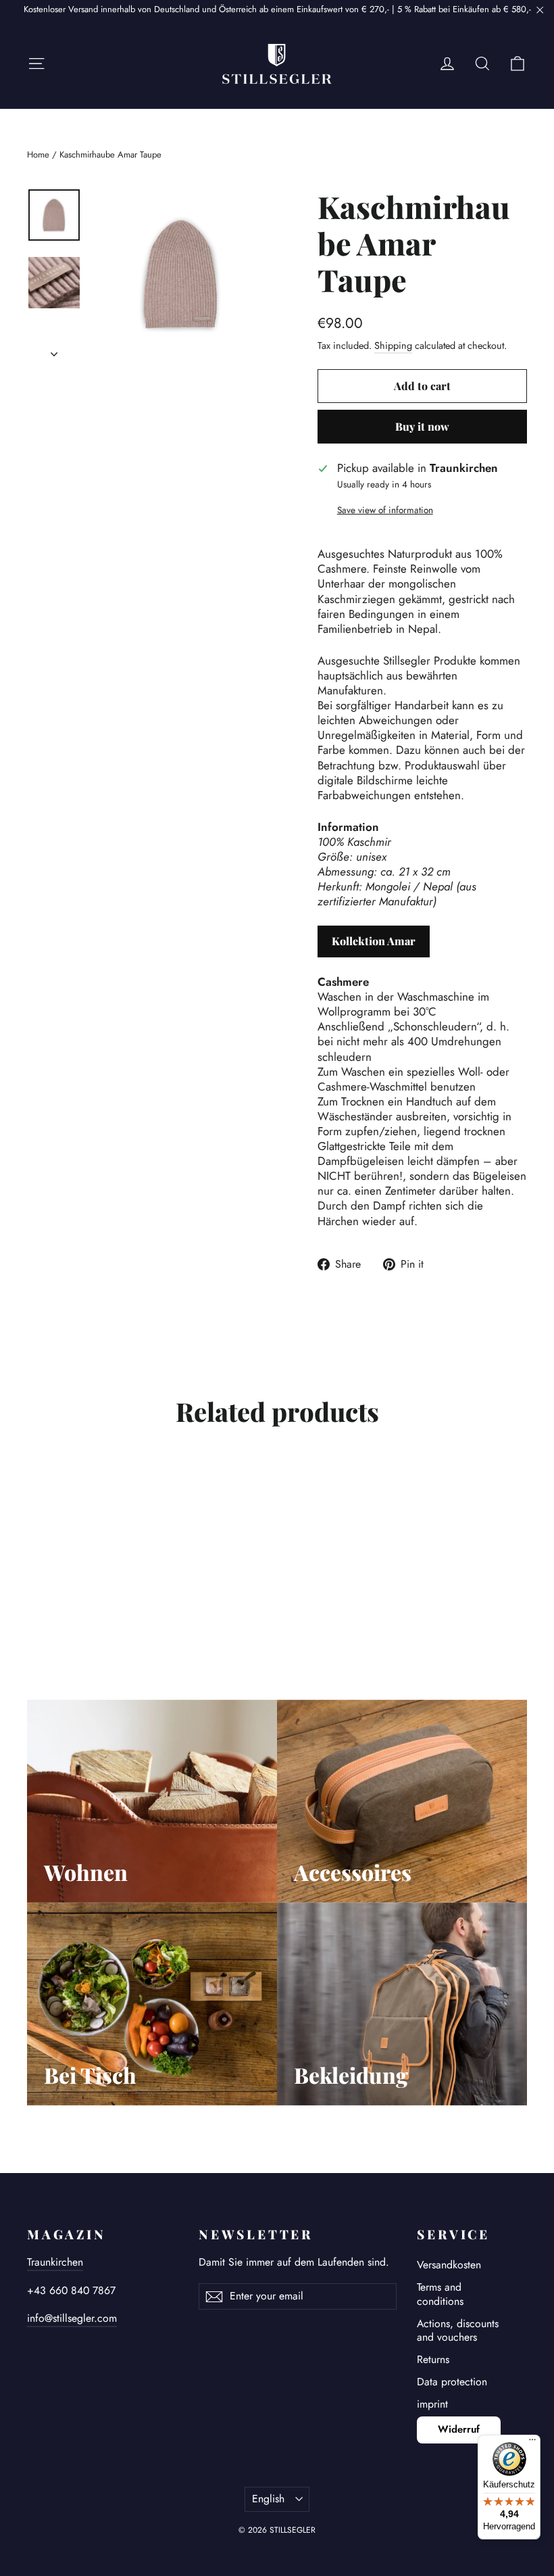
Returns (433, 2359)
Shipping (393, 345)
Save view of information (385, 510)
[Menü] (532, 2443)
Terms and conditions (440, 2294)
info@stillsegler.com (72, 2318)
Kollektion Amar (374, 941)
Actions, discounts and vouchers (458, 2331)
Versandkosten (449, 2265)
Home (38, 154)
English (268, 2499)
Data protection (452, 2382)
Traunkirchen (55, 2262)
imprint (432, 2404)
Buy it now (422, 426)
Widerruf (459, 2429)
